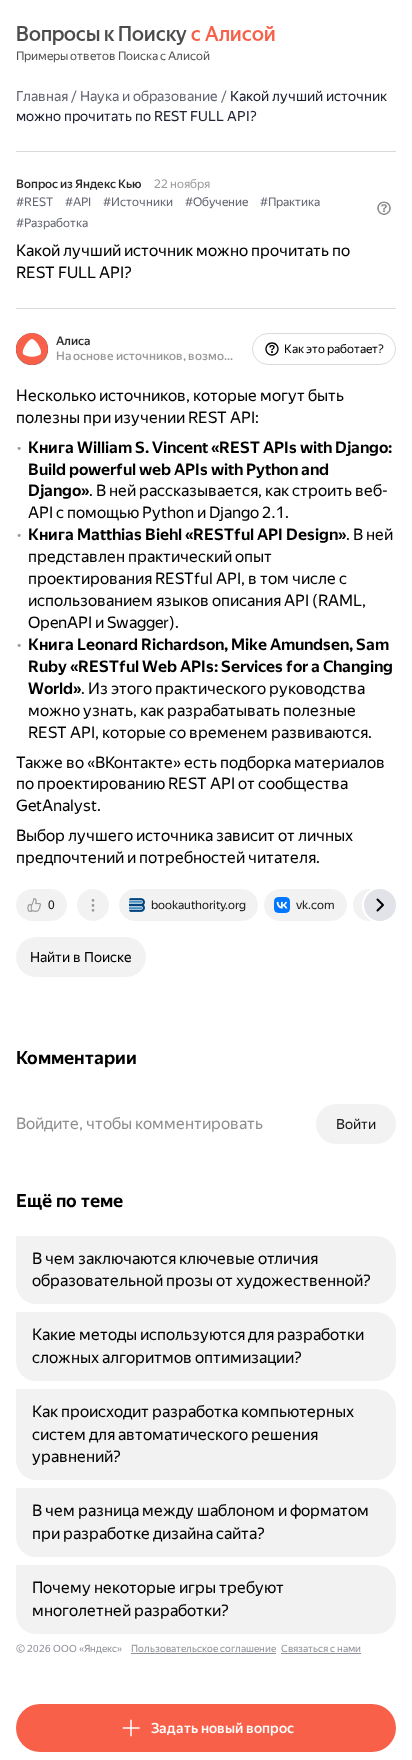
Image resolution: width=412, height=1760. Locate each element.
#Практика (290, 202)
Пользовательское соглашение (203, 1648)
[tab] (43, 905)
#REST (34, 202)
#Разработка (52, 223)
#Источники (138, 202)
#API (78, 202)
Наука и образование (149, 96)
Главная (42, 96)
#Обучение (216, 202)
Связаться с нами (321, 1648)
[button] (384, 208)
